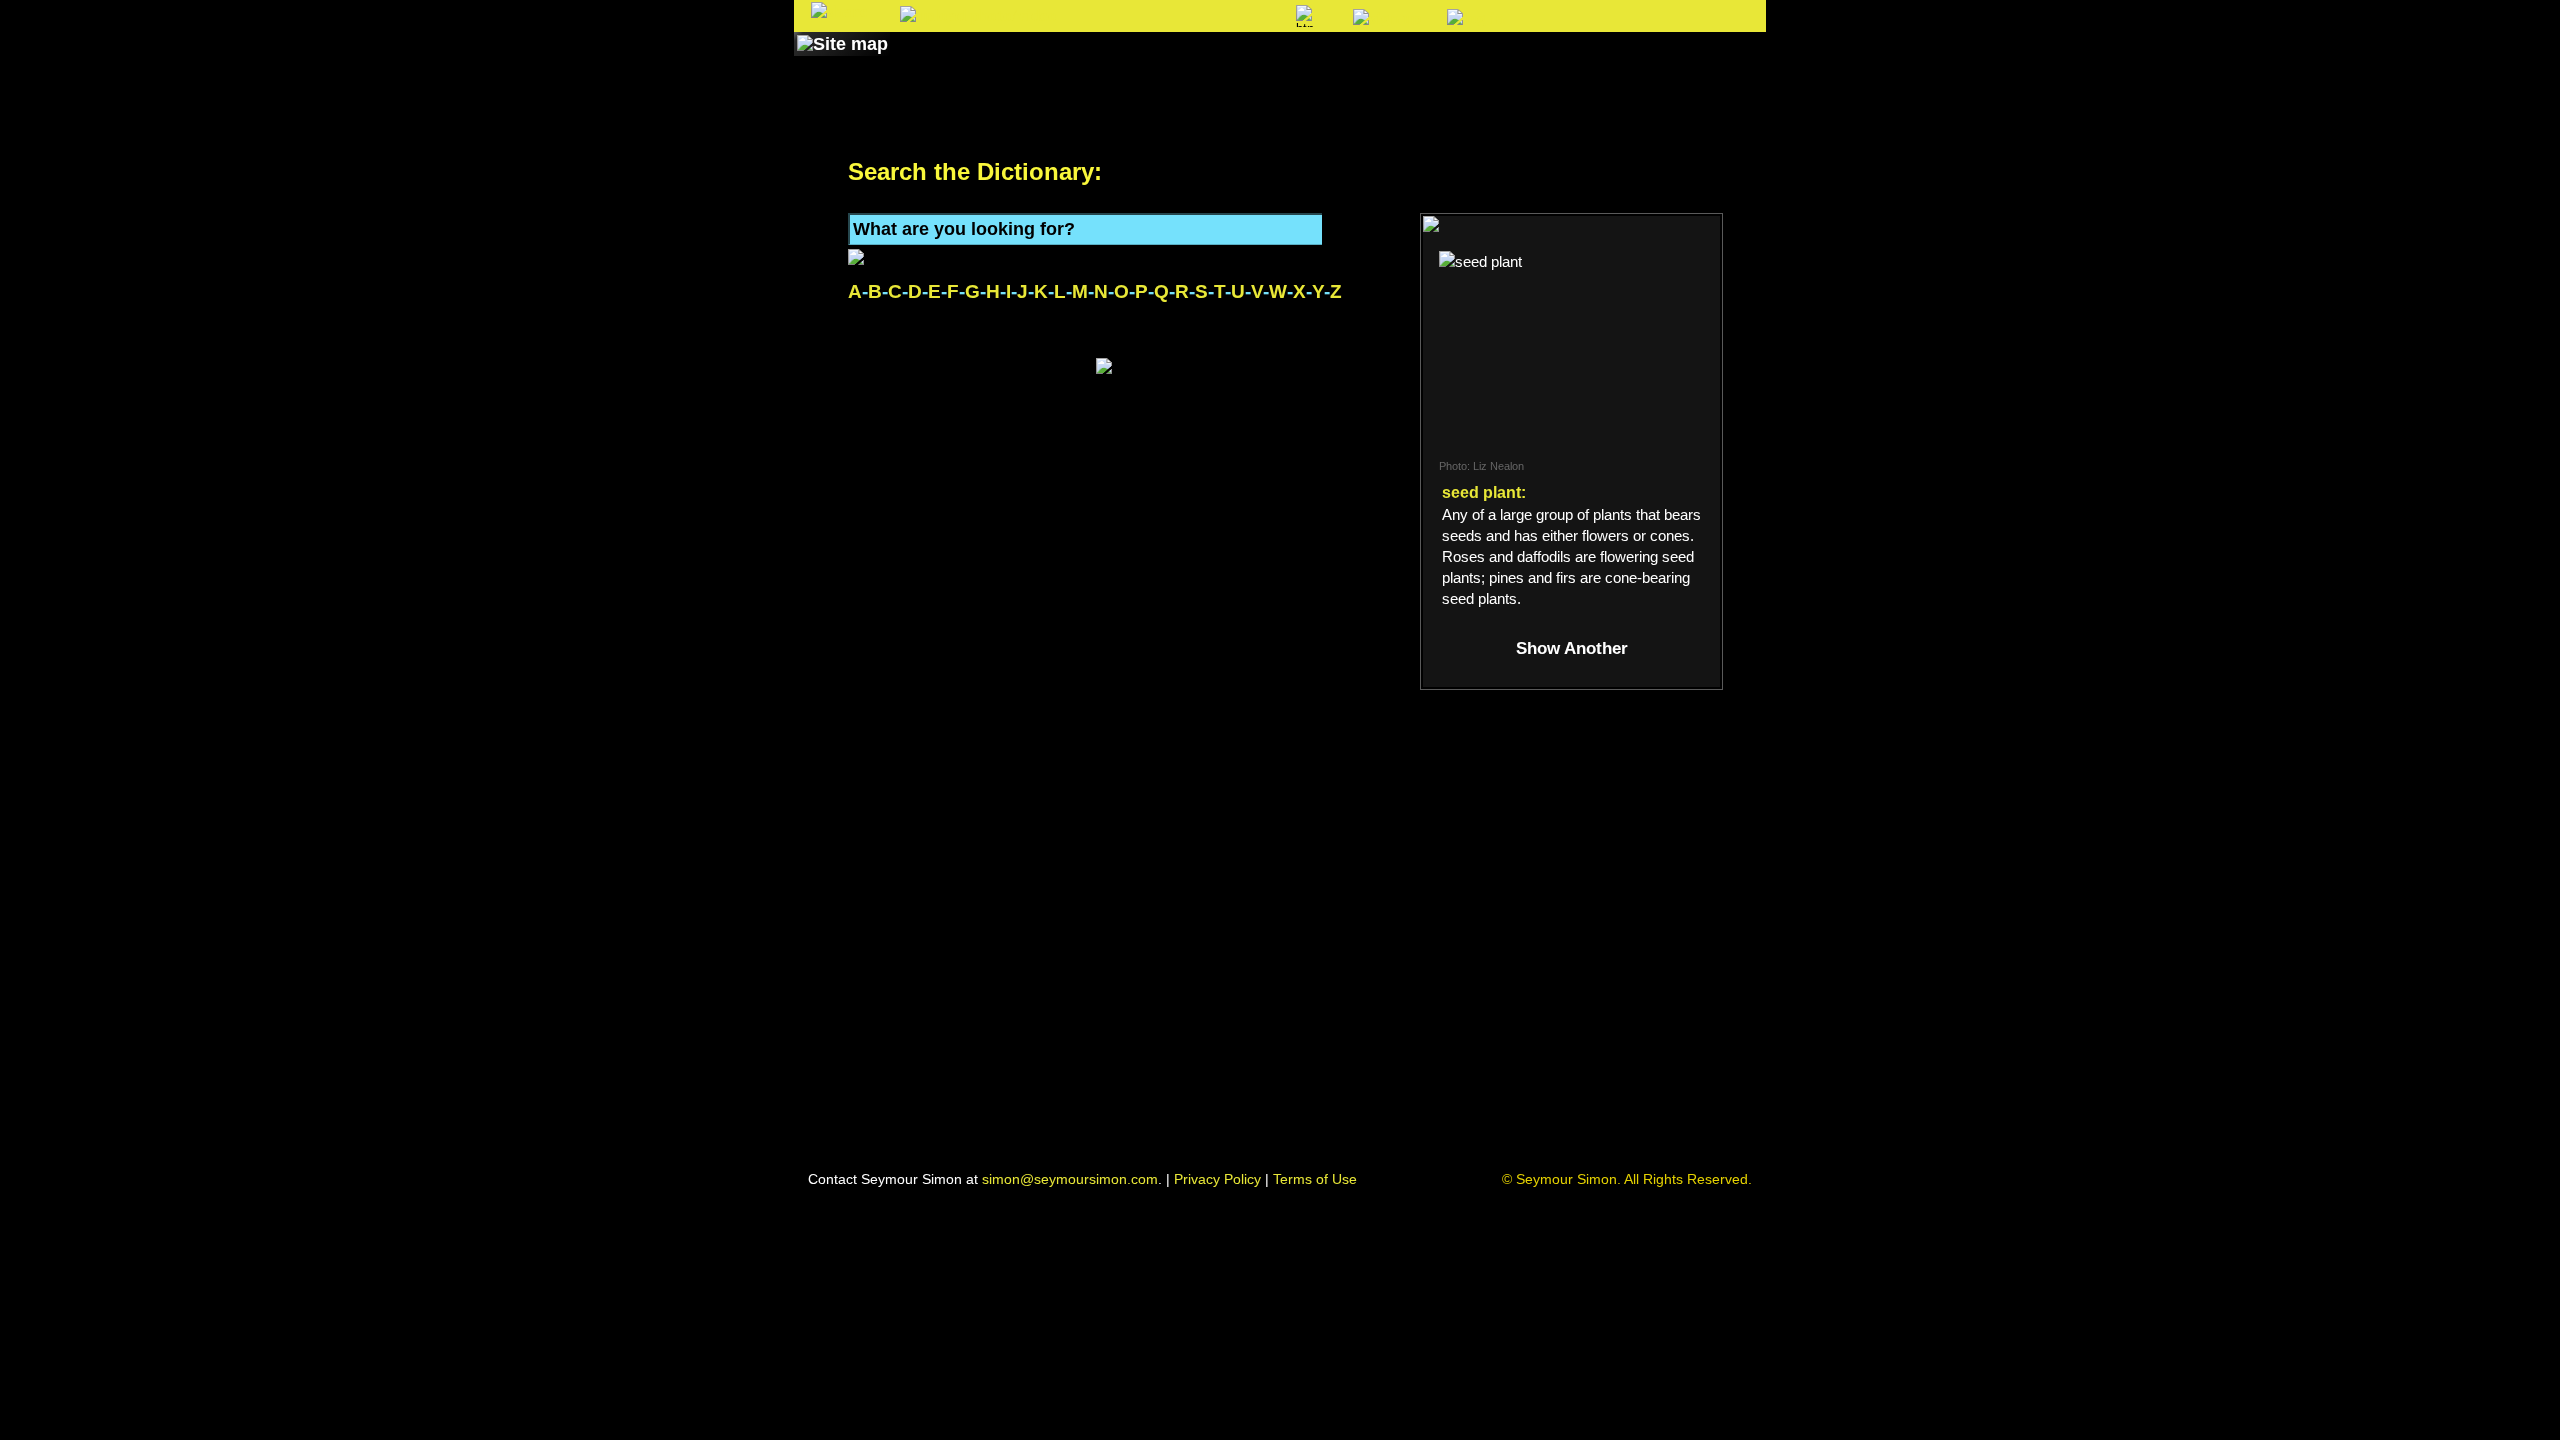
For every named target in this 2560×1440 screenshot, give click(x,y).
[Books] (933, 63)
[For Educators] (1453, 63)
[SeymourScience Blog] (1212, 63)
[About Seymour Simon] (1059, 63)
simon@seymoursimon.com (1070, 1179)
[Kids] (1327, 63)
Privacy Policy (1217, 1179)
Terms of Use (1315, 1179)
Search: (1116, 17)
